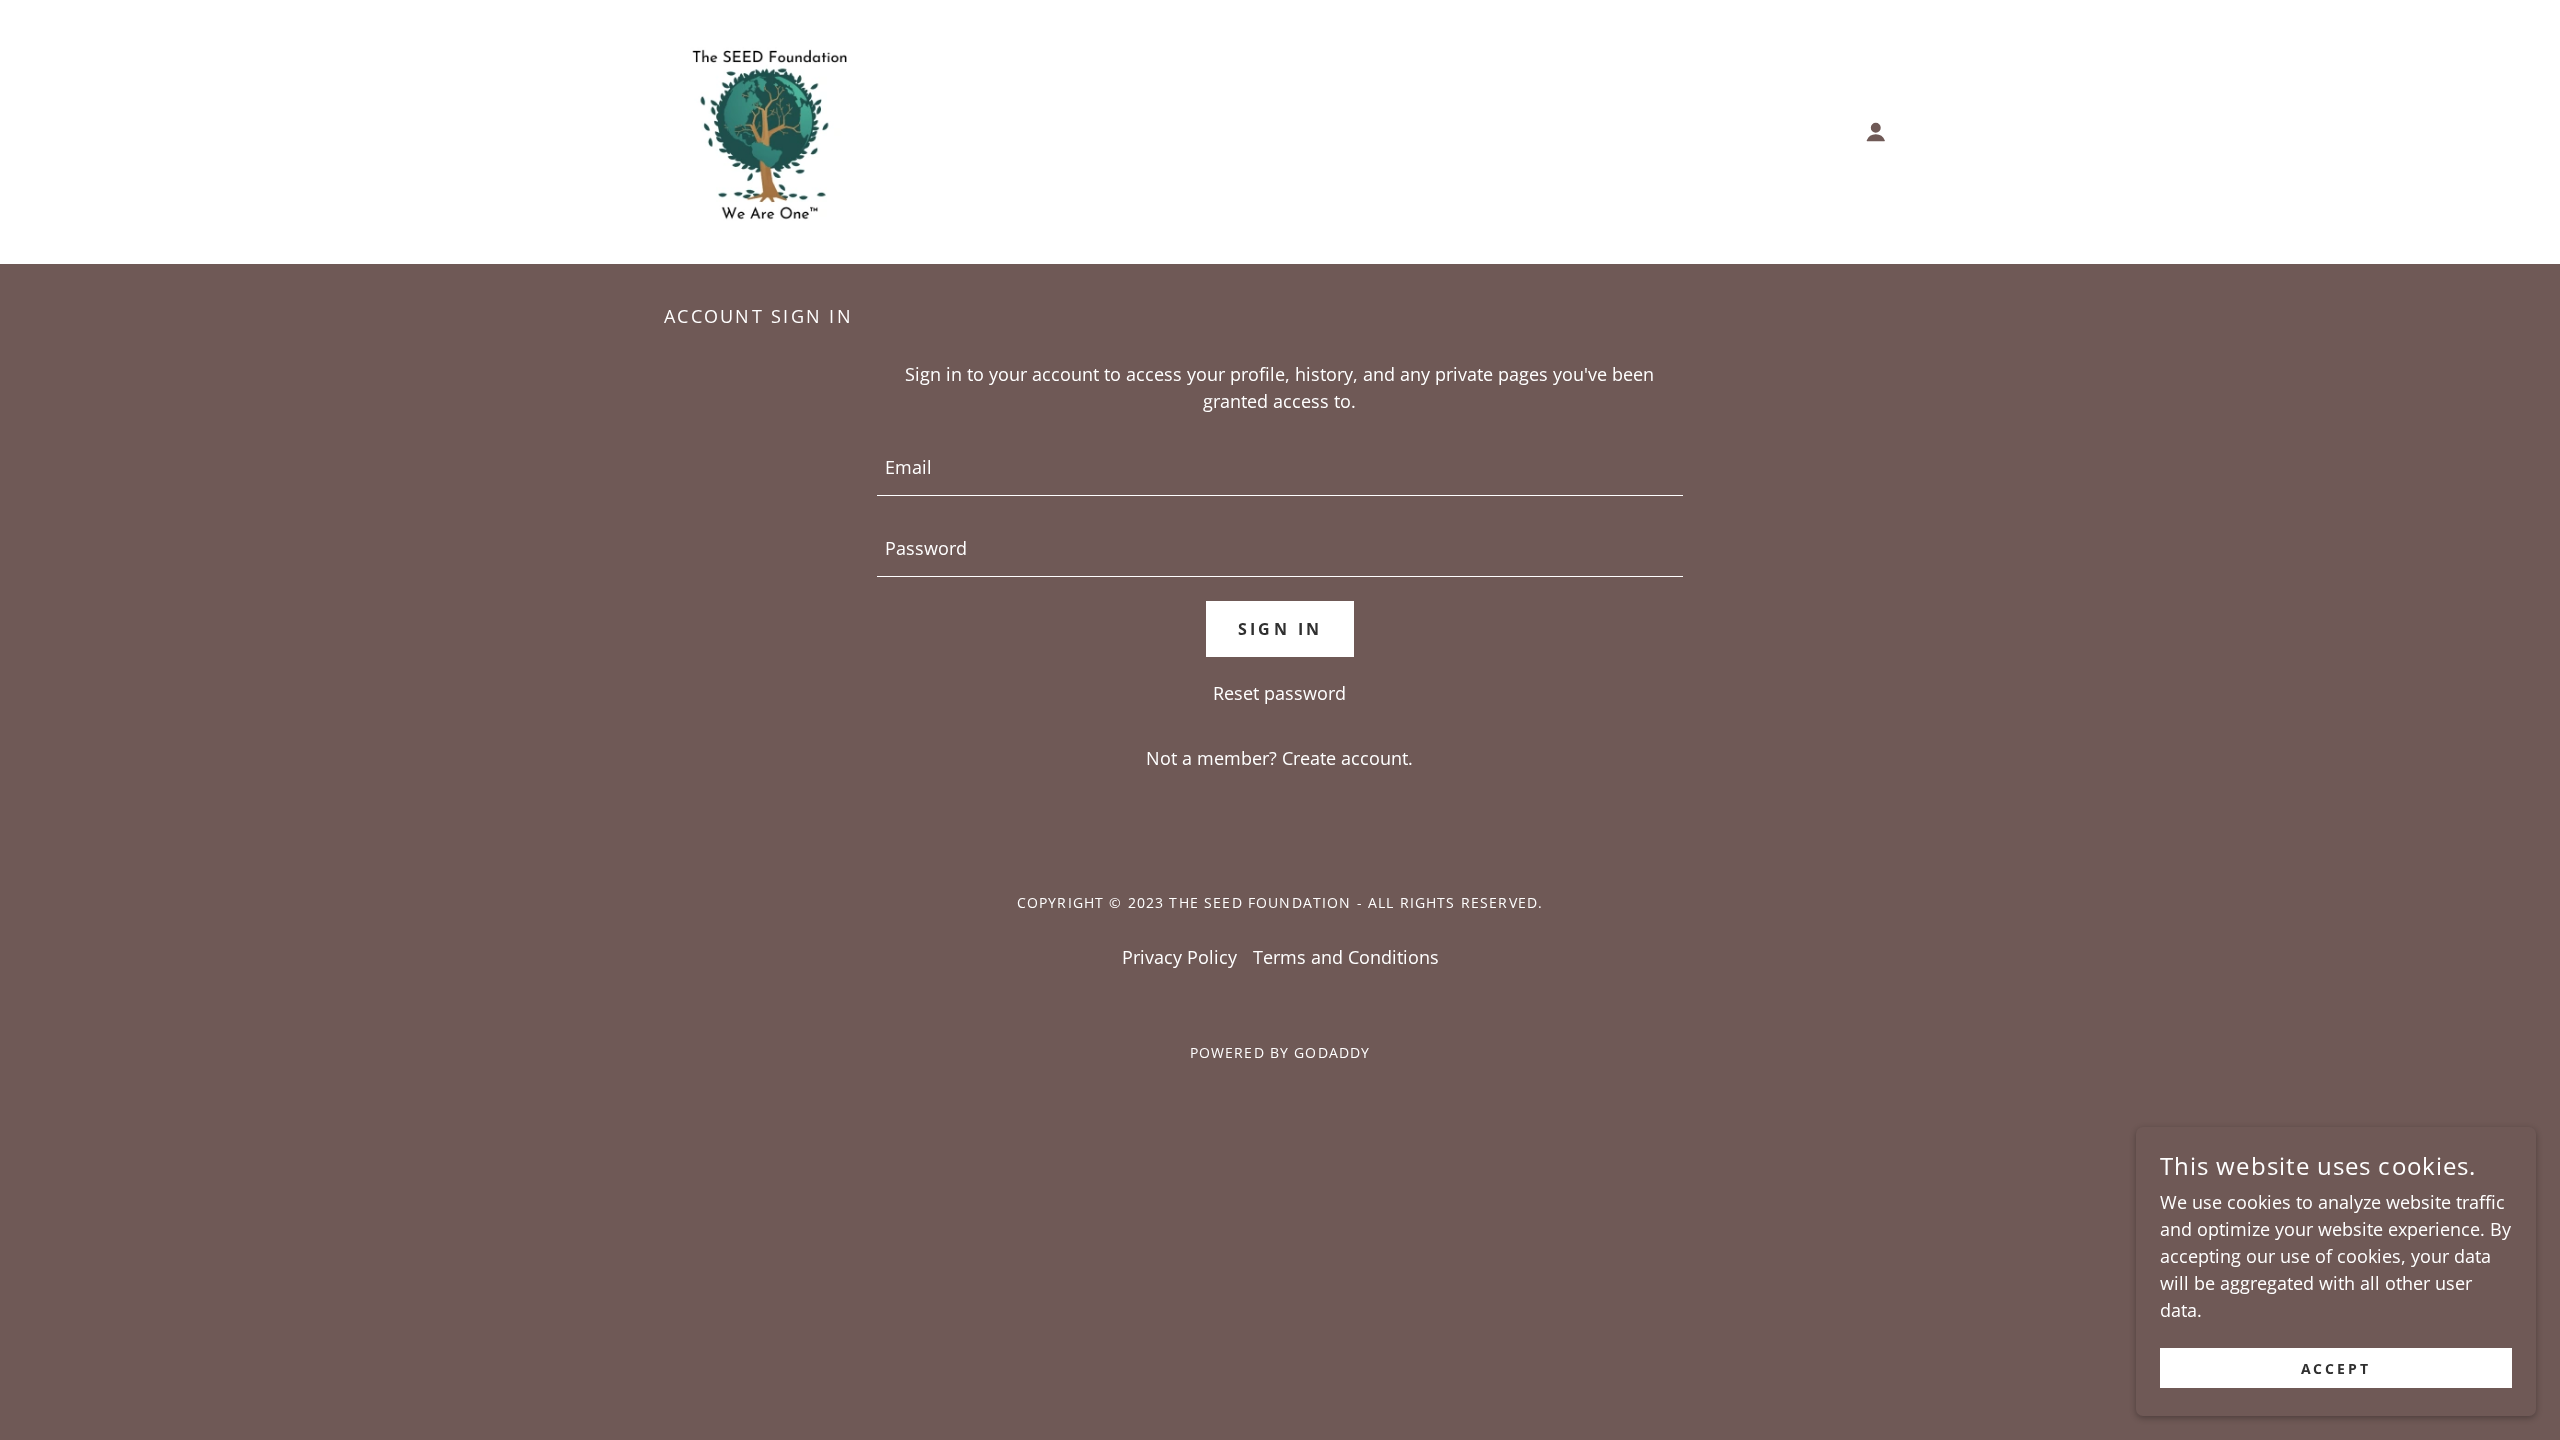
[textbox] (1279, 467)
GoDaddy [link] (1332, 1052)
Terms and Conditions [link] (1346, 957)
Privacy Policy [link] (1179, 957)
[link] (764, 130)
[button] (1876, 132)
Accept (2336, 1368)
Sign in (1280, 629)
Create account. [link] (1347, 758)
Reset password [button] (1279, 693)
